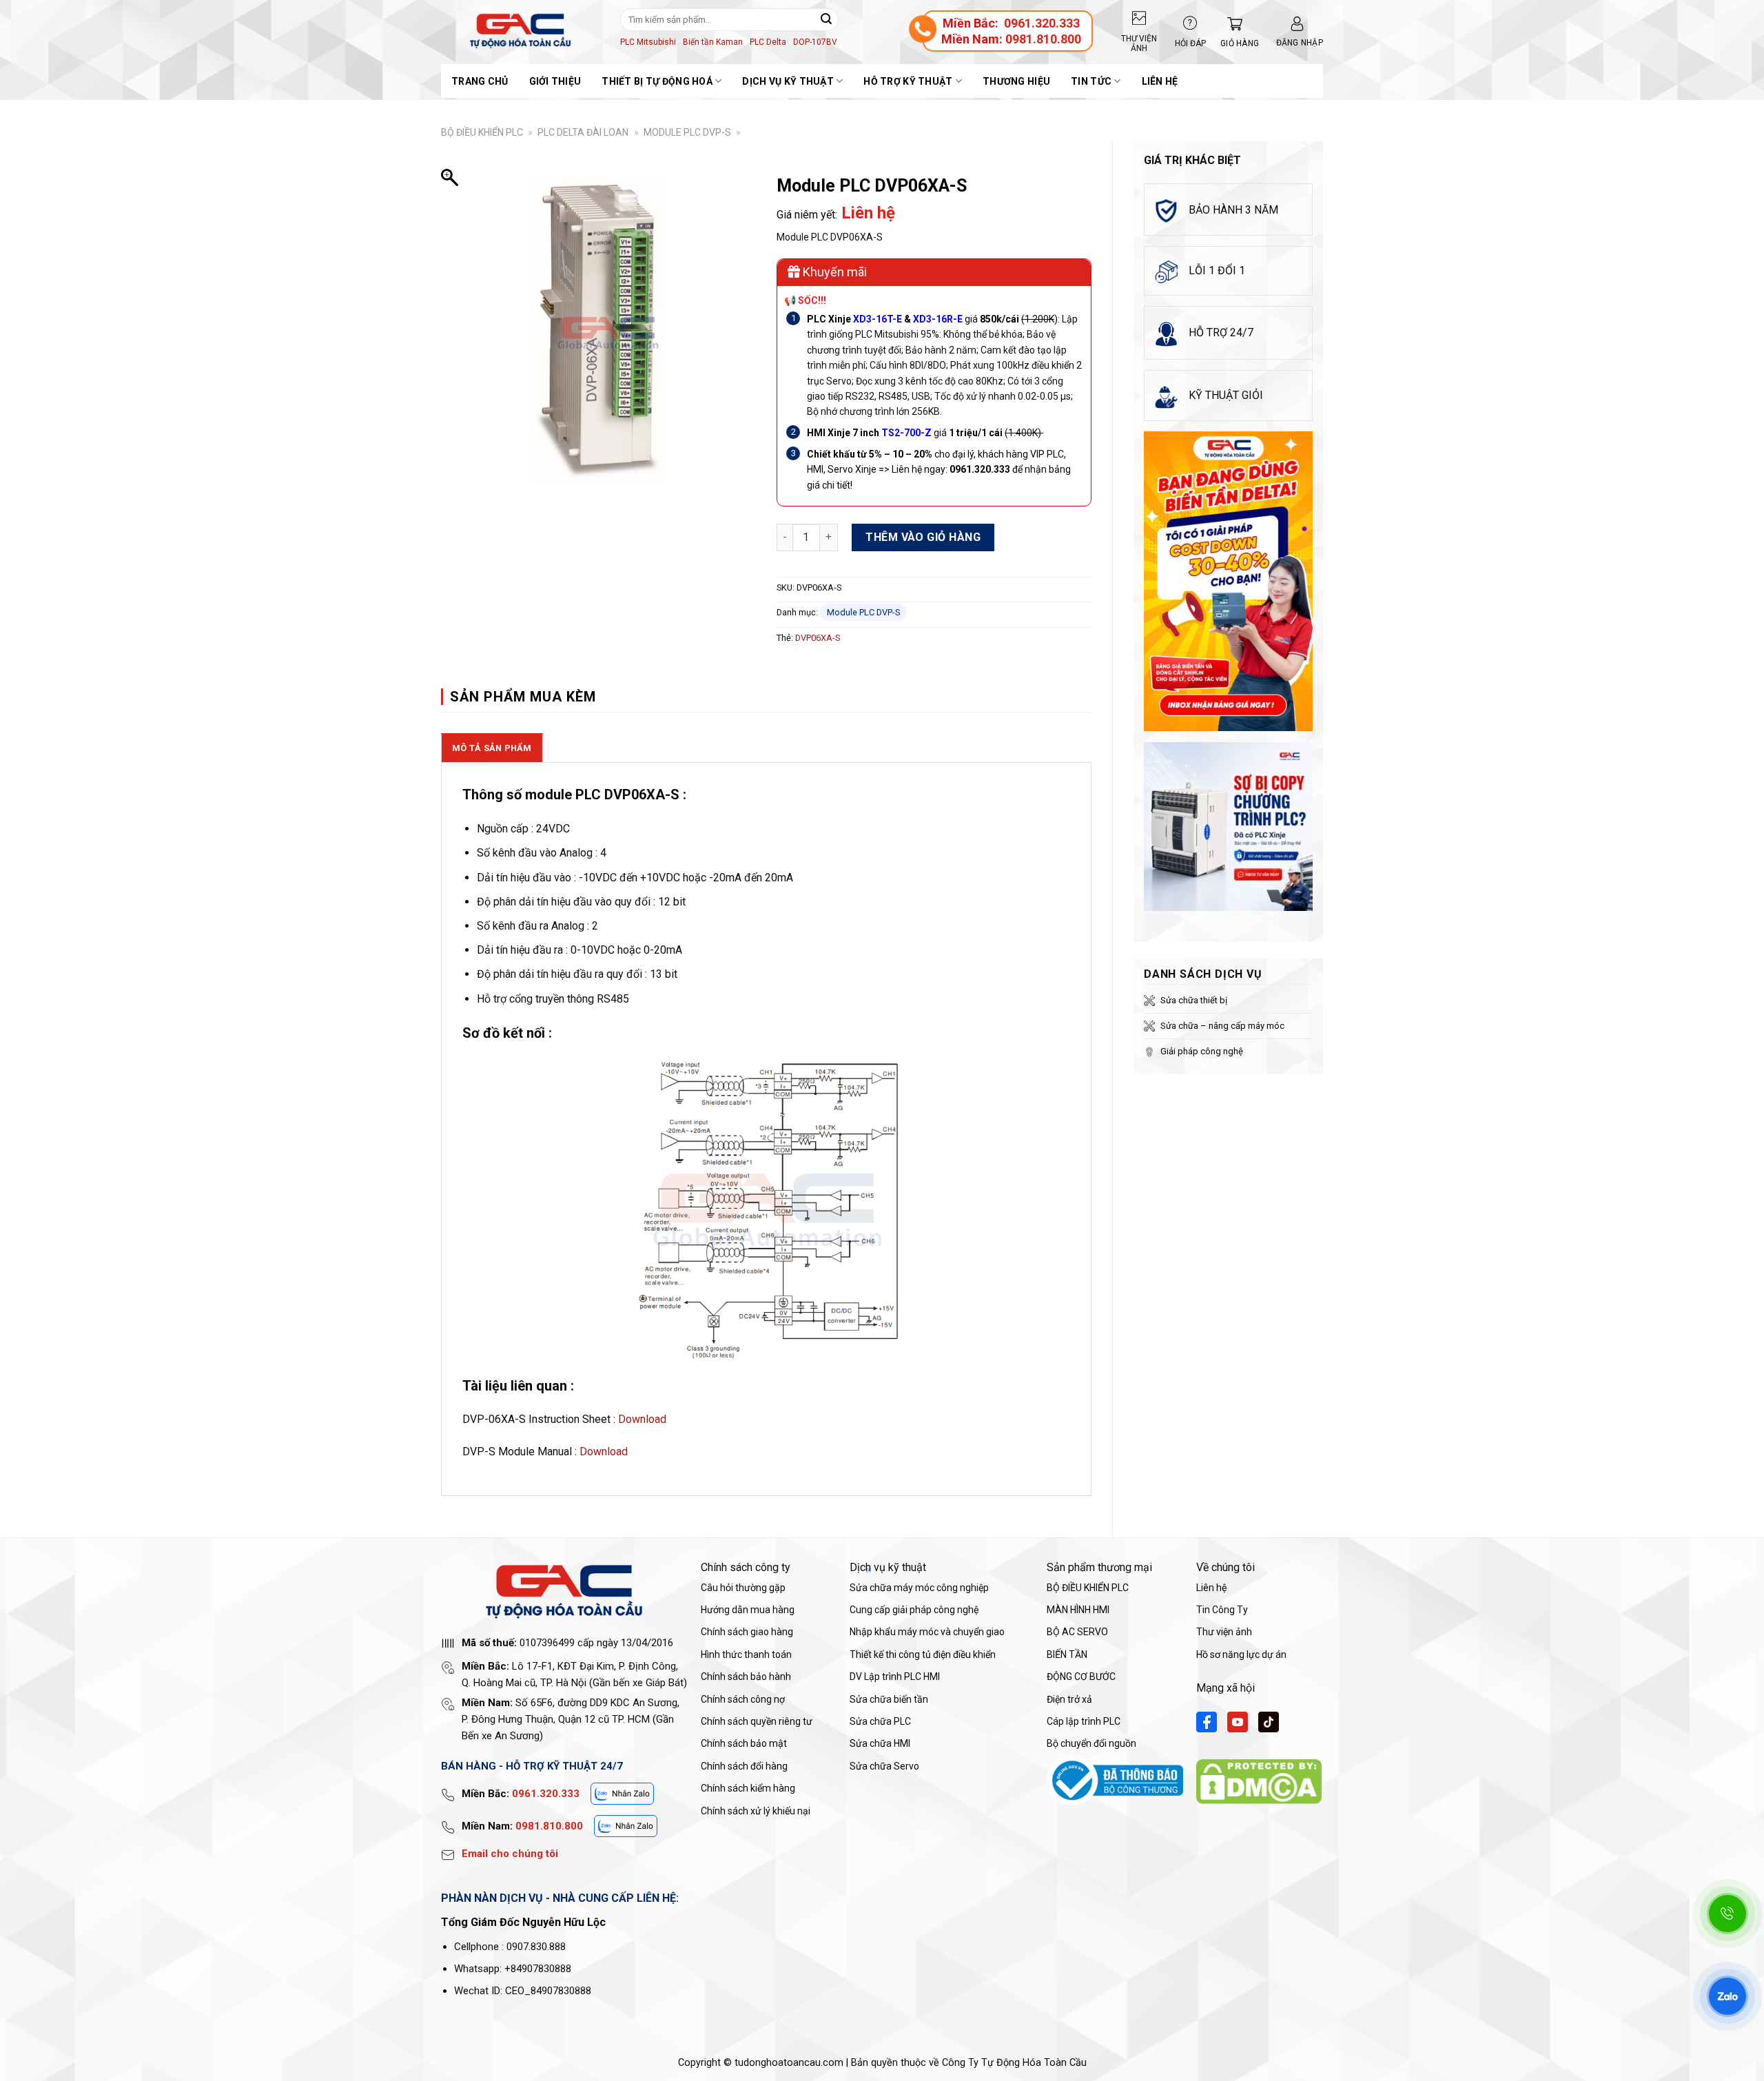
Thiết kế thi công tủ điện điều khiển (923, 1654)
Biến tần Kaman (713, 42)
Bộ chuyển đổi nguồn (1091, 1743)
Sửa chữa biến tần (889, 1699)
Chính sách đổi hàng (744, 1766)
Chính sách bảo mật (744, 1743)
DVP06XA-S (818, 638)
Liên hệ (1160, 81)
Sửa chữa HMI (880, 1743)
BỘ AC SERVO (1077, 1632)
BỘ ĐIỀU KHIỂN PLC (482, 132)
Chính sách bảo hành (746, 1677)
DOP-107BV (815, 42)
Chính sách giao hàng (747, 1632)
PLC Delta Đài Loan (583, 132)
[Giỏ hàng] (1231, 24)
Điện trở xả (1069, 1699)
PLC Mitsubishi (648, 42)
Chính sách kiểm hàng (748, 1788)
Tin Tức (1091, 81)
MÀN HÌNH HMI (1078, 1610)
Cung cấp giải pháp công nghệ (914, 1610)
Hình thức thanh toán (746, 1654)
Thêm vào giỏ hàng (923, 537)
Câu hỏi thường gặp (743, 1588)
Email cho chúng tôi (510, 1854)
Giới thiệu (555, 81)
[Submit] (826, 19)
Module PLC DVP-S (687, 132)
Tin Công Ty (1222, 1610)
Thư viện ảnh (1224, 1632)
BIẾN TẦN (1067, 1654)
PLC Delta (768, 42)
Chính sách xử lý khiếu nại (756, 1811)
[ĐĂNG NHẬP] (1297, 24)
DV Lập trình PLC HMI (895, 1677)
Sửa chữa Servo (884, 1766)
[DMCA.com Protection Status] (1259, 1781)
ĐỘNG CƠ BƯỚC (1081, 1677)
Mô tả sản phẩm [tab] (492, 748)
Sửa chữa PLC (880, 1721)
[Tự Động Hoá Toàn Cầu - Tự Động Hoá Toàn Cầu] (520, 31)
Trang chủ (480, 81)
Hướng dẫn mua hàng (748, 1610)
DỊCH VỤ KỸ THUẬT (788, 81)
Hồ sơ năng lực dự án (1241, 1654)
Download (642, 1419)
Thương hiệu (1016, 81)
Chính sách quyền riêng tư (757, 1721)
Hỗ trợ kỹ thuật (908, 81)
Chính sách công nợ (743, 1699)
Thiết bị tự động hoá (657, 81)
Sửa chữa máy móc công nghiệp (919, 1588)
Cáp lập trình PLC (1084, 1721)
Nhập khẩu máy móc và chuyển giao (927, 1632)
